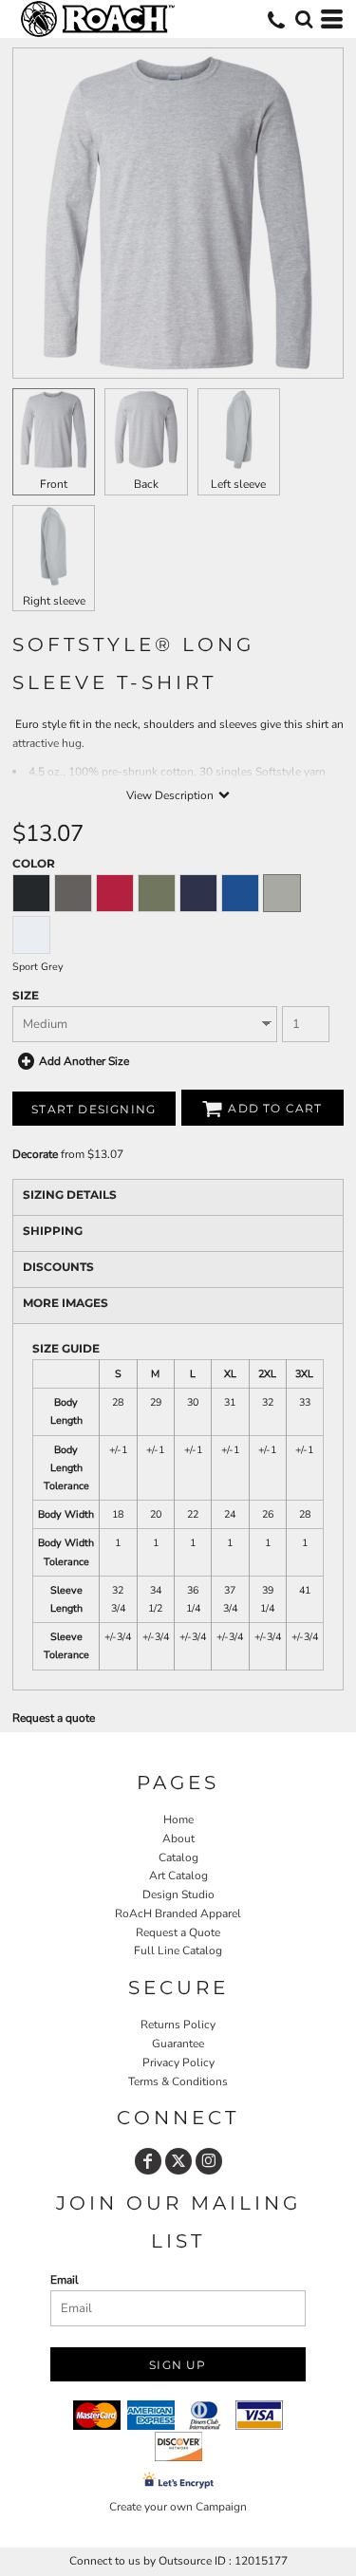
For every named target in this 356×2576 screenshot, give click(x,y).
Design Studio (178, 1895)
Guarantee (178, 2044)
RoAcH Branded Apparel (178, 1913)
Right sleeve (54, 601)
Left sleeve (238, 484)
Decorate (35, 1154)
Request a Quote (178, 1932)
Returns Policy (178, 2025)
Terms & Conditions (178, 2081)
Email (65, 2280)
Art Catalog (178, 1876)
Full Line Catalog (178, 1951)
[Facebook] (148, 2161)
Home (178, 1820)
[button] (304, 19)
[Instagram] (209, 2161)
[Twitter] (178, 2161)
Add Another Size (84, 1061)
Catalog (178, 1857)
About (178, 1839)
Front (54, 484)
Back (146, 484)
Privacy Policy (178, 2063)
